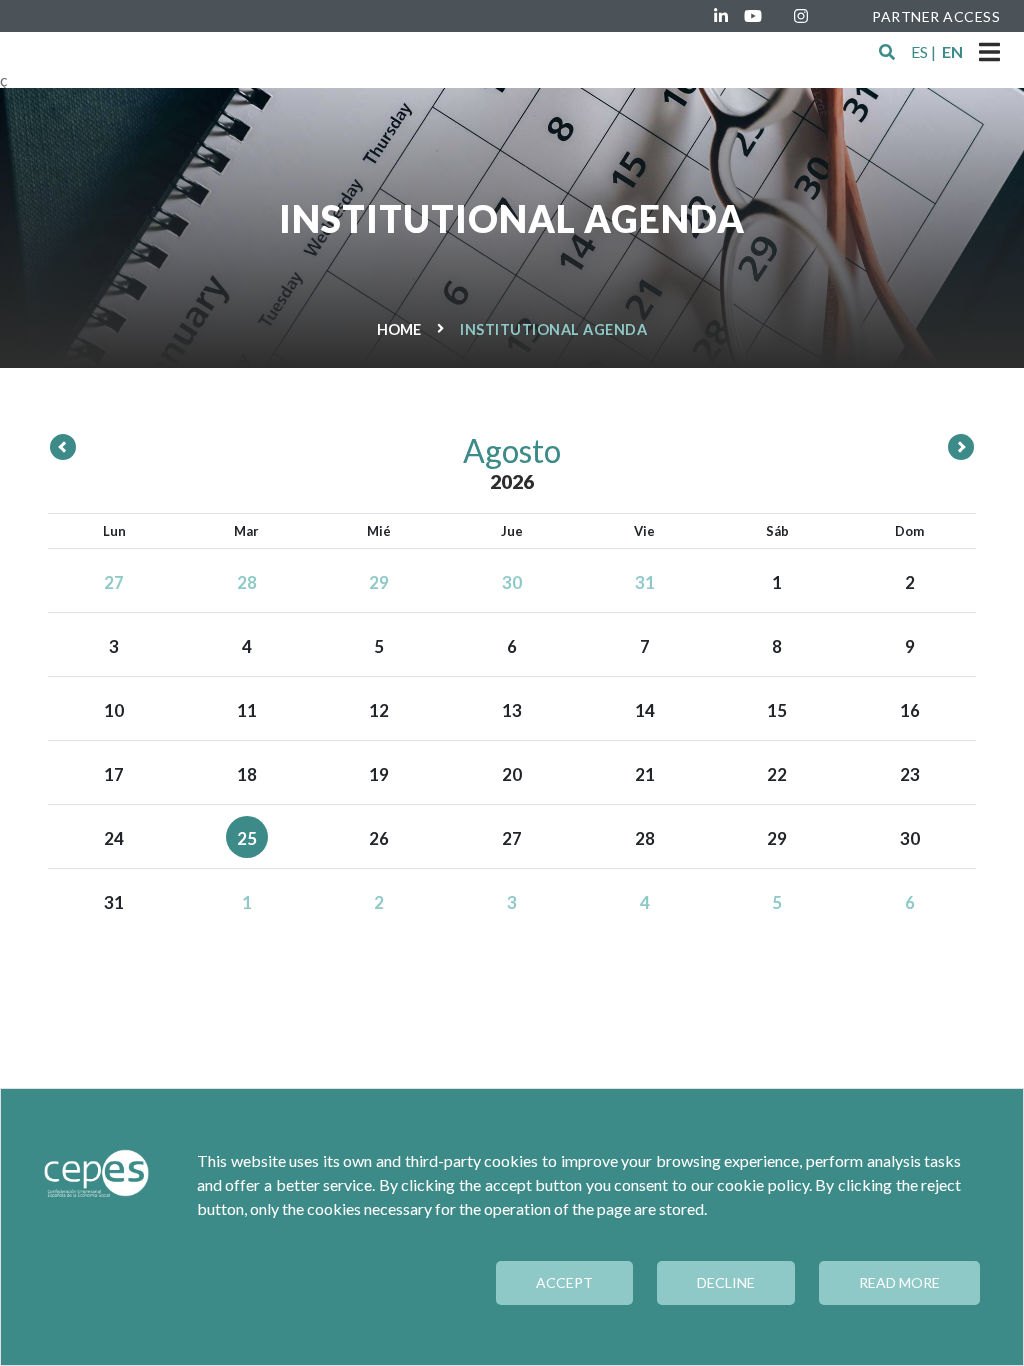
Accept (564, 1282)
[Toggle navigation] (989, 52)
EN (952, 51)
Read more (899, 1282)
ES (919, 51)
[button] (887, 52)
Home (399, 329)
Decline (726, 1282)
